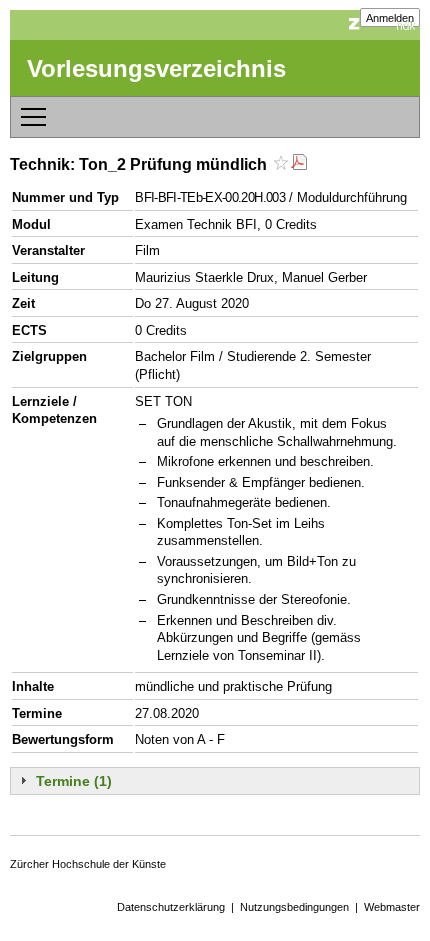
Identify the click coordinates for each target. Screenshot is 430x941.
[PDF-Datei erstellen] (299, 164)
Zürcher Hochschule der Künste (88, 864)
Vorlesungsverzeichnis (156, 68)
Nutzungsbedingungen (294, 907)
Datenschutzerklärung (171, 907)
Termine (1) (74, 781)
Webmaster (392, 907)
